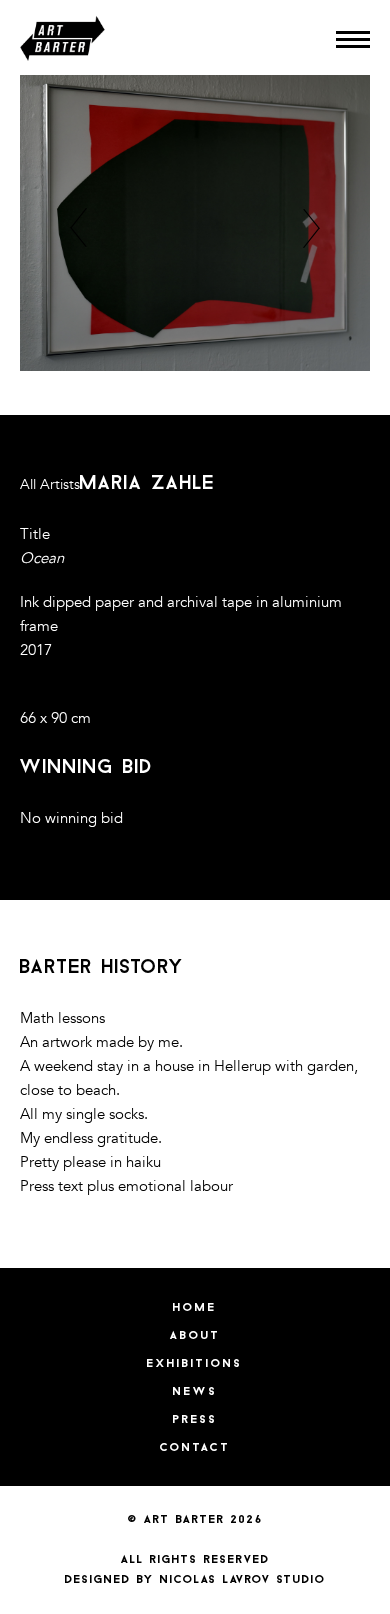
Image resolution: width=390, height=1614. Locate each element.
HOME (195, 1308)
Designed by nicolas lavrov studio (195, 1580)
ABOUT (195, 1336)
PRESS (195, 1420)
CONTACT (195, 1448)
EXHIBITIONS (195, 1364)
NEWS (195, 1392)
